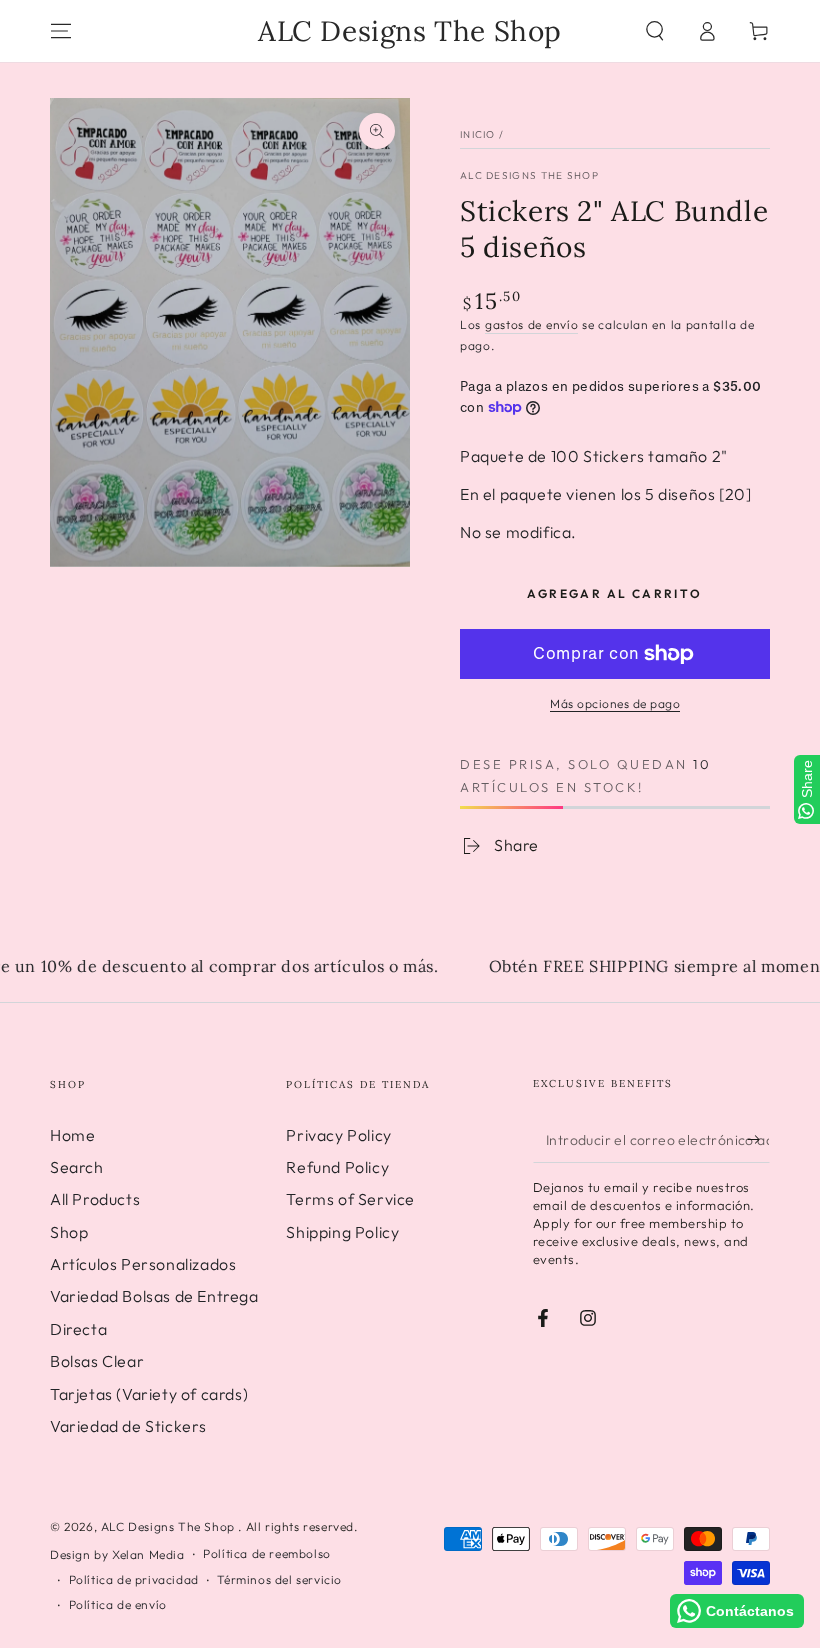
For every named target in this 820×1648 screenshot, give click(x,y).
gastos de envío (532, 324)
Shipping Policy (342, 1232)
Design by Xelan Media (117, 1554)
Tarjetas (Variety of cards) (149, 1394)
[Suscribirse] (758, 1140)
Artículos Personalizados (143, 1264)
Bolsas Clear (97, 1361)
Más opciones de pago (615, 703)
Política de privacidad (134, 1579)
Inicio (478, 134)
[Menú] (61, 31)
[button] (655, 31)
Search (77, 1167)
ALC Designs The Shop (529, 175)
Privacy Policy (338, 1135)
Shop (69, 1232)
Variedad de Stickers (128, 1426)
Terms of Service (350, 1199)
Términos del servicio (279, 1579)
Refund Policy (337, 1167)
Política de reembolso (267, 1553)
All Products (95, 1199)
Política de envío (118, 1604)
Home (72, 1135)
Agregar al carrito (614, 593)
